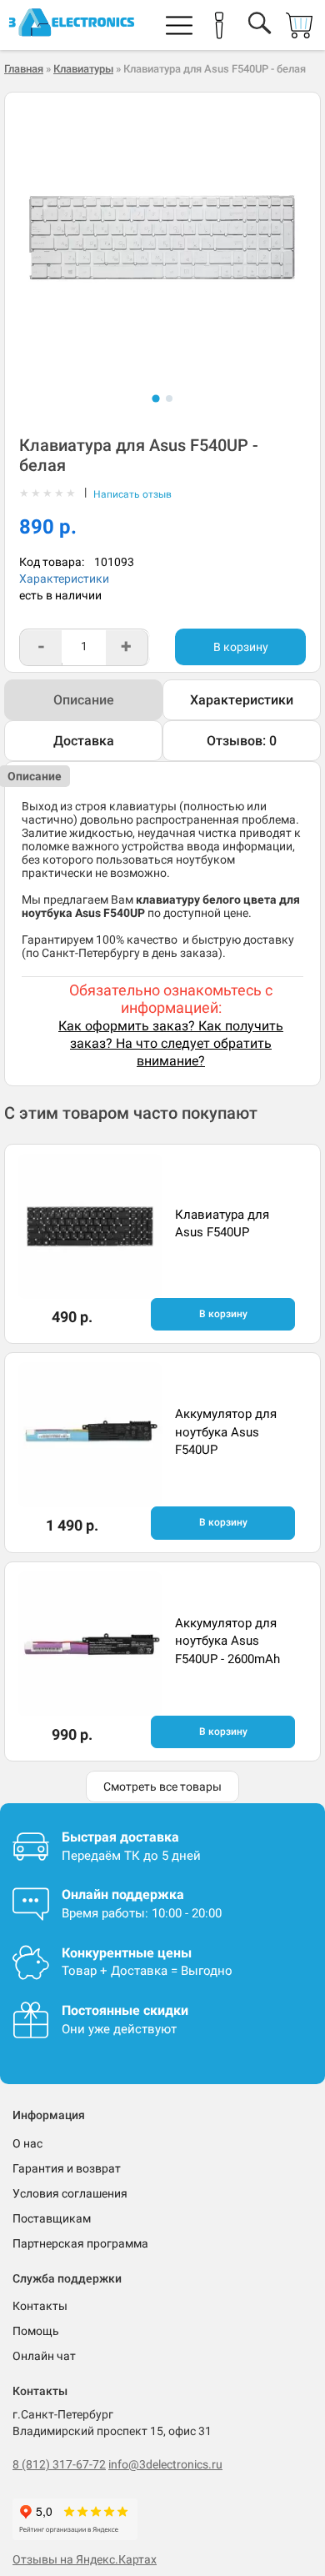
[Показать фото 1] (155, 398)
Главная (24, 69)
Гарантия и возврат (67, 2168)
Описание (84, 700)
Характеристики (64, 579)
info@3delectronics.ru (165, 2464)
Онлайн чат (44, 2356)
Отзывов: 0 (242, 741)
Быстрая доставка (120, 1837)
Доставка (84, 741)
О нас (27, 2143)
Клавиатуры (83, 69)
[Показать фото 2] (169, 398)
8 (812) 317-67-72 (59, 2464)
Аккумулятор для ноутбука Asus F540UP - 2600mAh (227, 1641)
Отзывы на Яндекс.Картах (85, 2559)
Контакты (40, 2306)
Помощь (36, 2331)
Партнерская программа (80, 2243)
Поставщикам (52, 2218)
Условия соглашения (70, 2193)
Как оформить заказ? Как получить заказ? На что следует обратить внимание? (171, 1043)
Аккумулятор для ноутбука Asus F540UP (226, 1432)
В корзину (241, 647)
